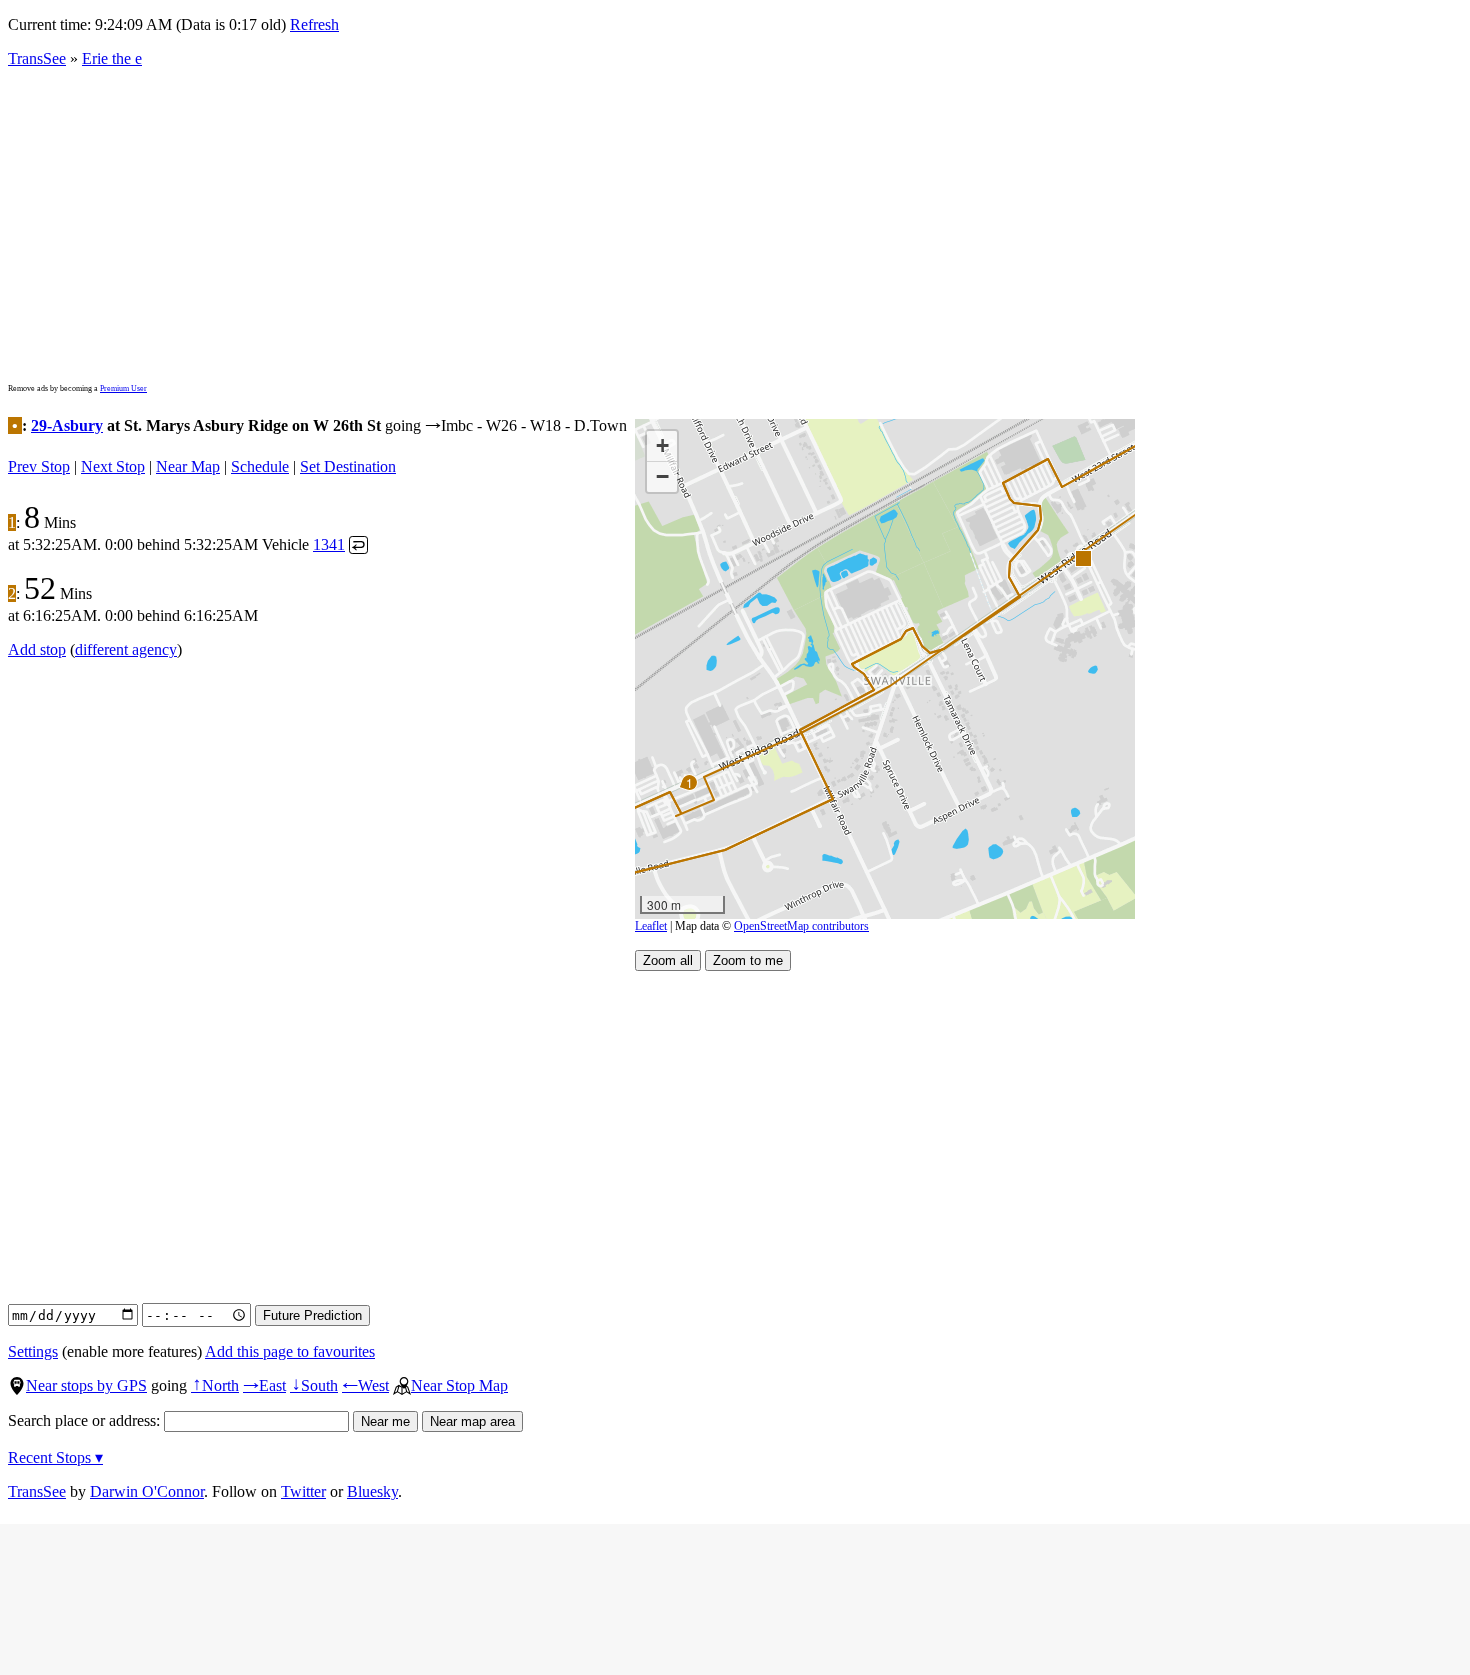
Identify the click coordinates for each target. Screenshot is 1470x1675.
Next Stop (113, 466)
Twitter (303, 1491)
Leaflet (651, 926)
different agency (126, 649)
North (215, 1385)
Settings (33, 1351)
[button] (1082, 557)
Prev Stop (39, 466)
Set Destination (348, 466)
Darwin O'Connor (147, 1491)
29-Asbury (67, 425)
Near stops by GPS (86, 1385)
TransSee (37, 58)
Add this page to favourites (290, 1351)
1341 (329, 544)
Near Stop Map (459, 1385)
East (264, 1385)
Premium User (123, 388)
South (314, 1385)
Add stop (37, 649)
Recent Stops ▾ (55, 1457)
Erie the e (112, 58)
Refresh (314, 24)
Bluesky (372, 1491)
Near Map (188, 466)
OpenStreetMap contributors (801, 926)
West (365, 1385)
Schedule (260, 466)
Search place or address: (86, 1420)
